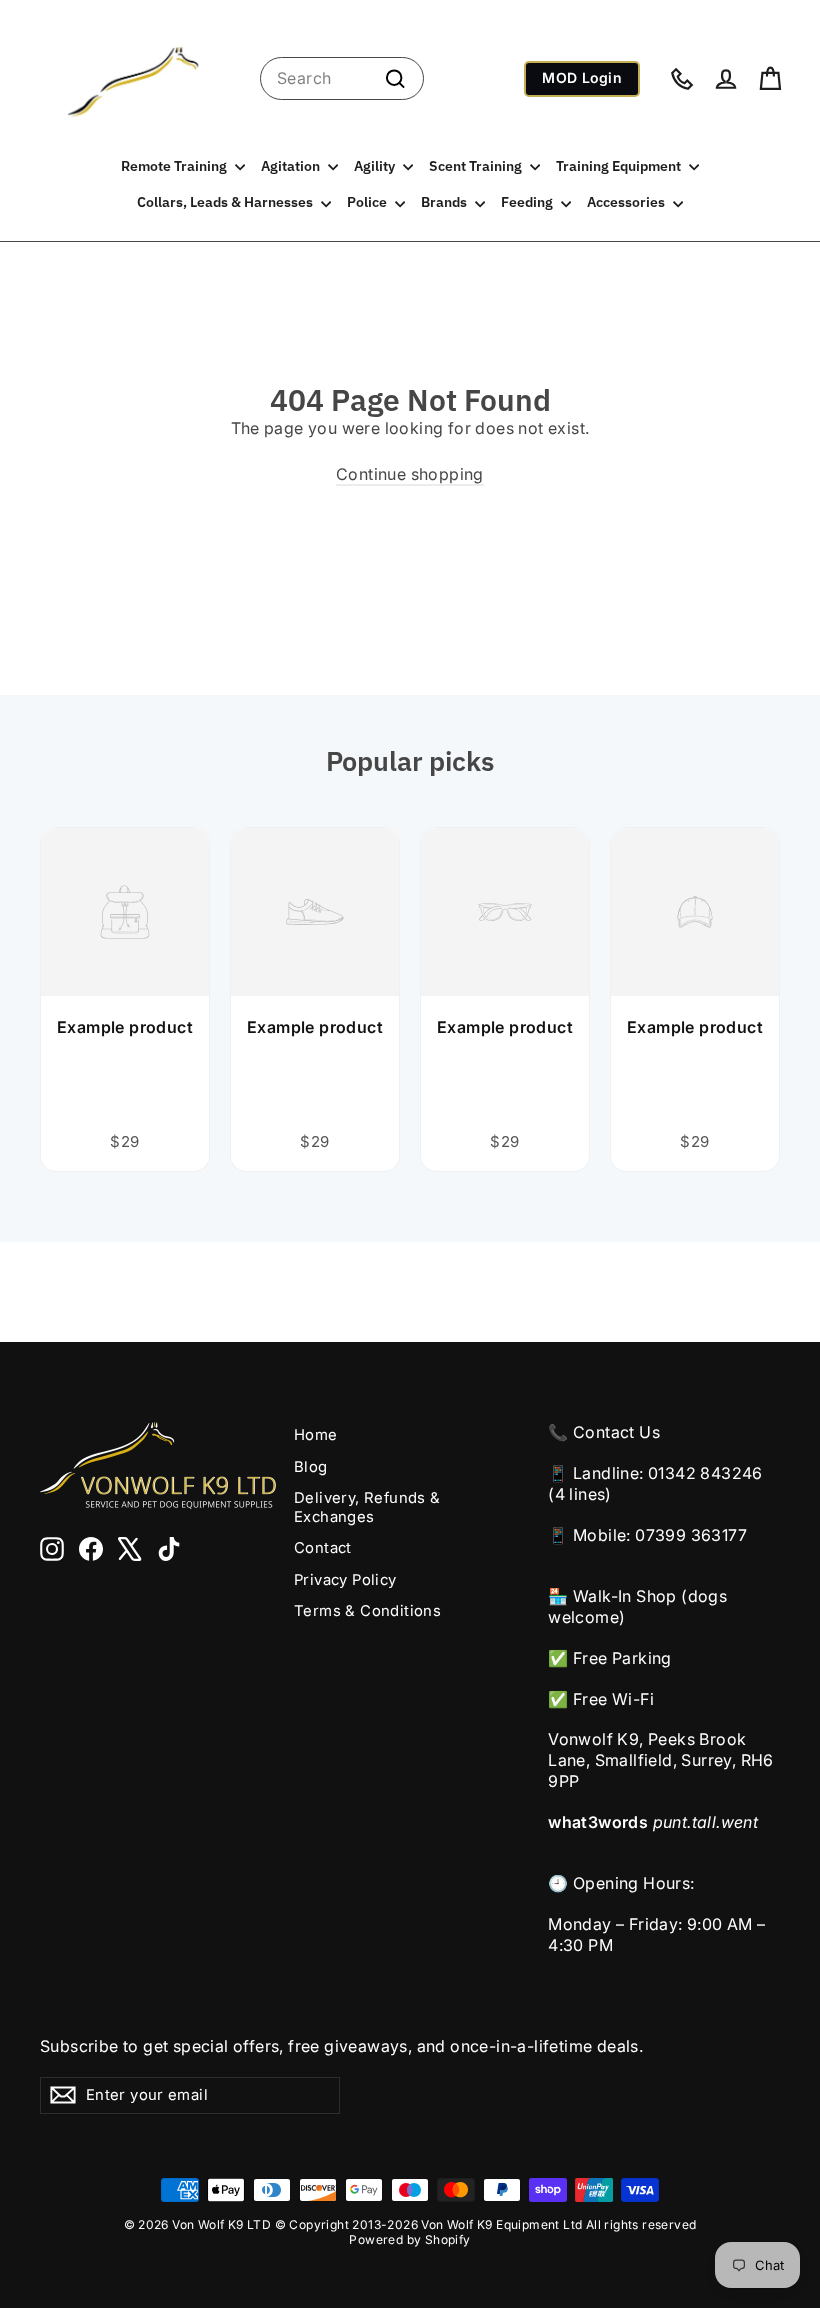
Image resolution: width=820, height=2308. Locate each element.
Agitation (292, 166)
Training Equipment (620, 166)
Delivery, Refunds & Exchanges (367, 1507)
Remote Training (175, 166)
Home (316, 1435)
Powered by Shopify (409, 2239)
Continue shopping (410, 474)
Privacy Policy (345, 1580)
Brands (445, 202)
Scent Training (477, 166)
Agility (376, 166)
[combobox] (342, 78)
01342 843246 (705, 1473)
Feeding (528, 202)
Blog (311, 1467)
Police (368, 202)
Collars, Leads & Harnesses (226, 202)
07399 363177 (691, 1535)
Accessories (627, 202)
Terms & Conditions (367, 1611)
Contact (323, 1548)
